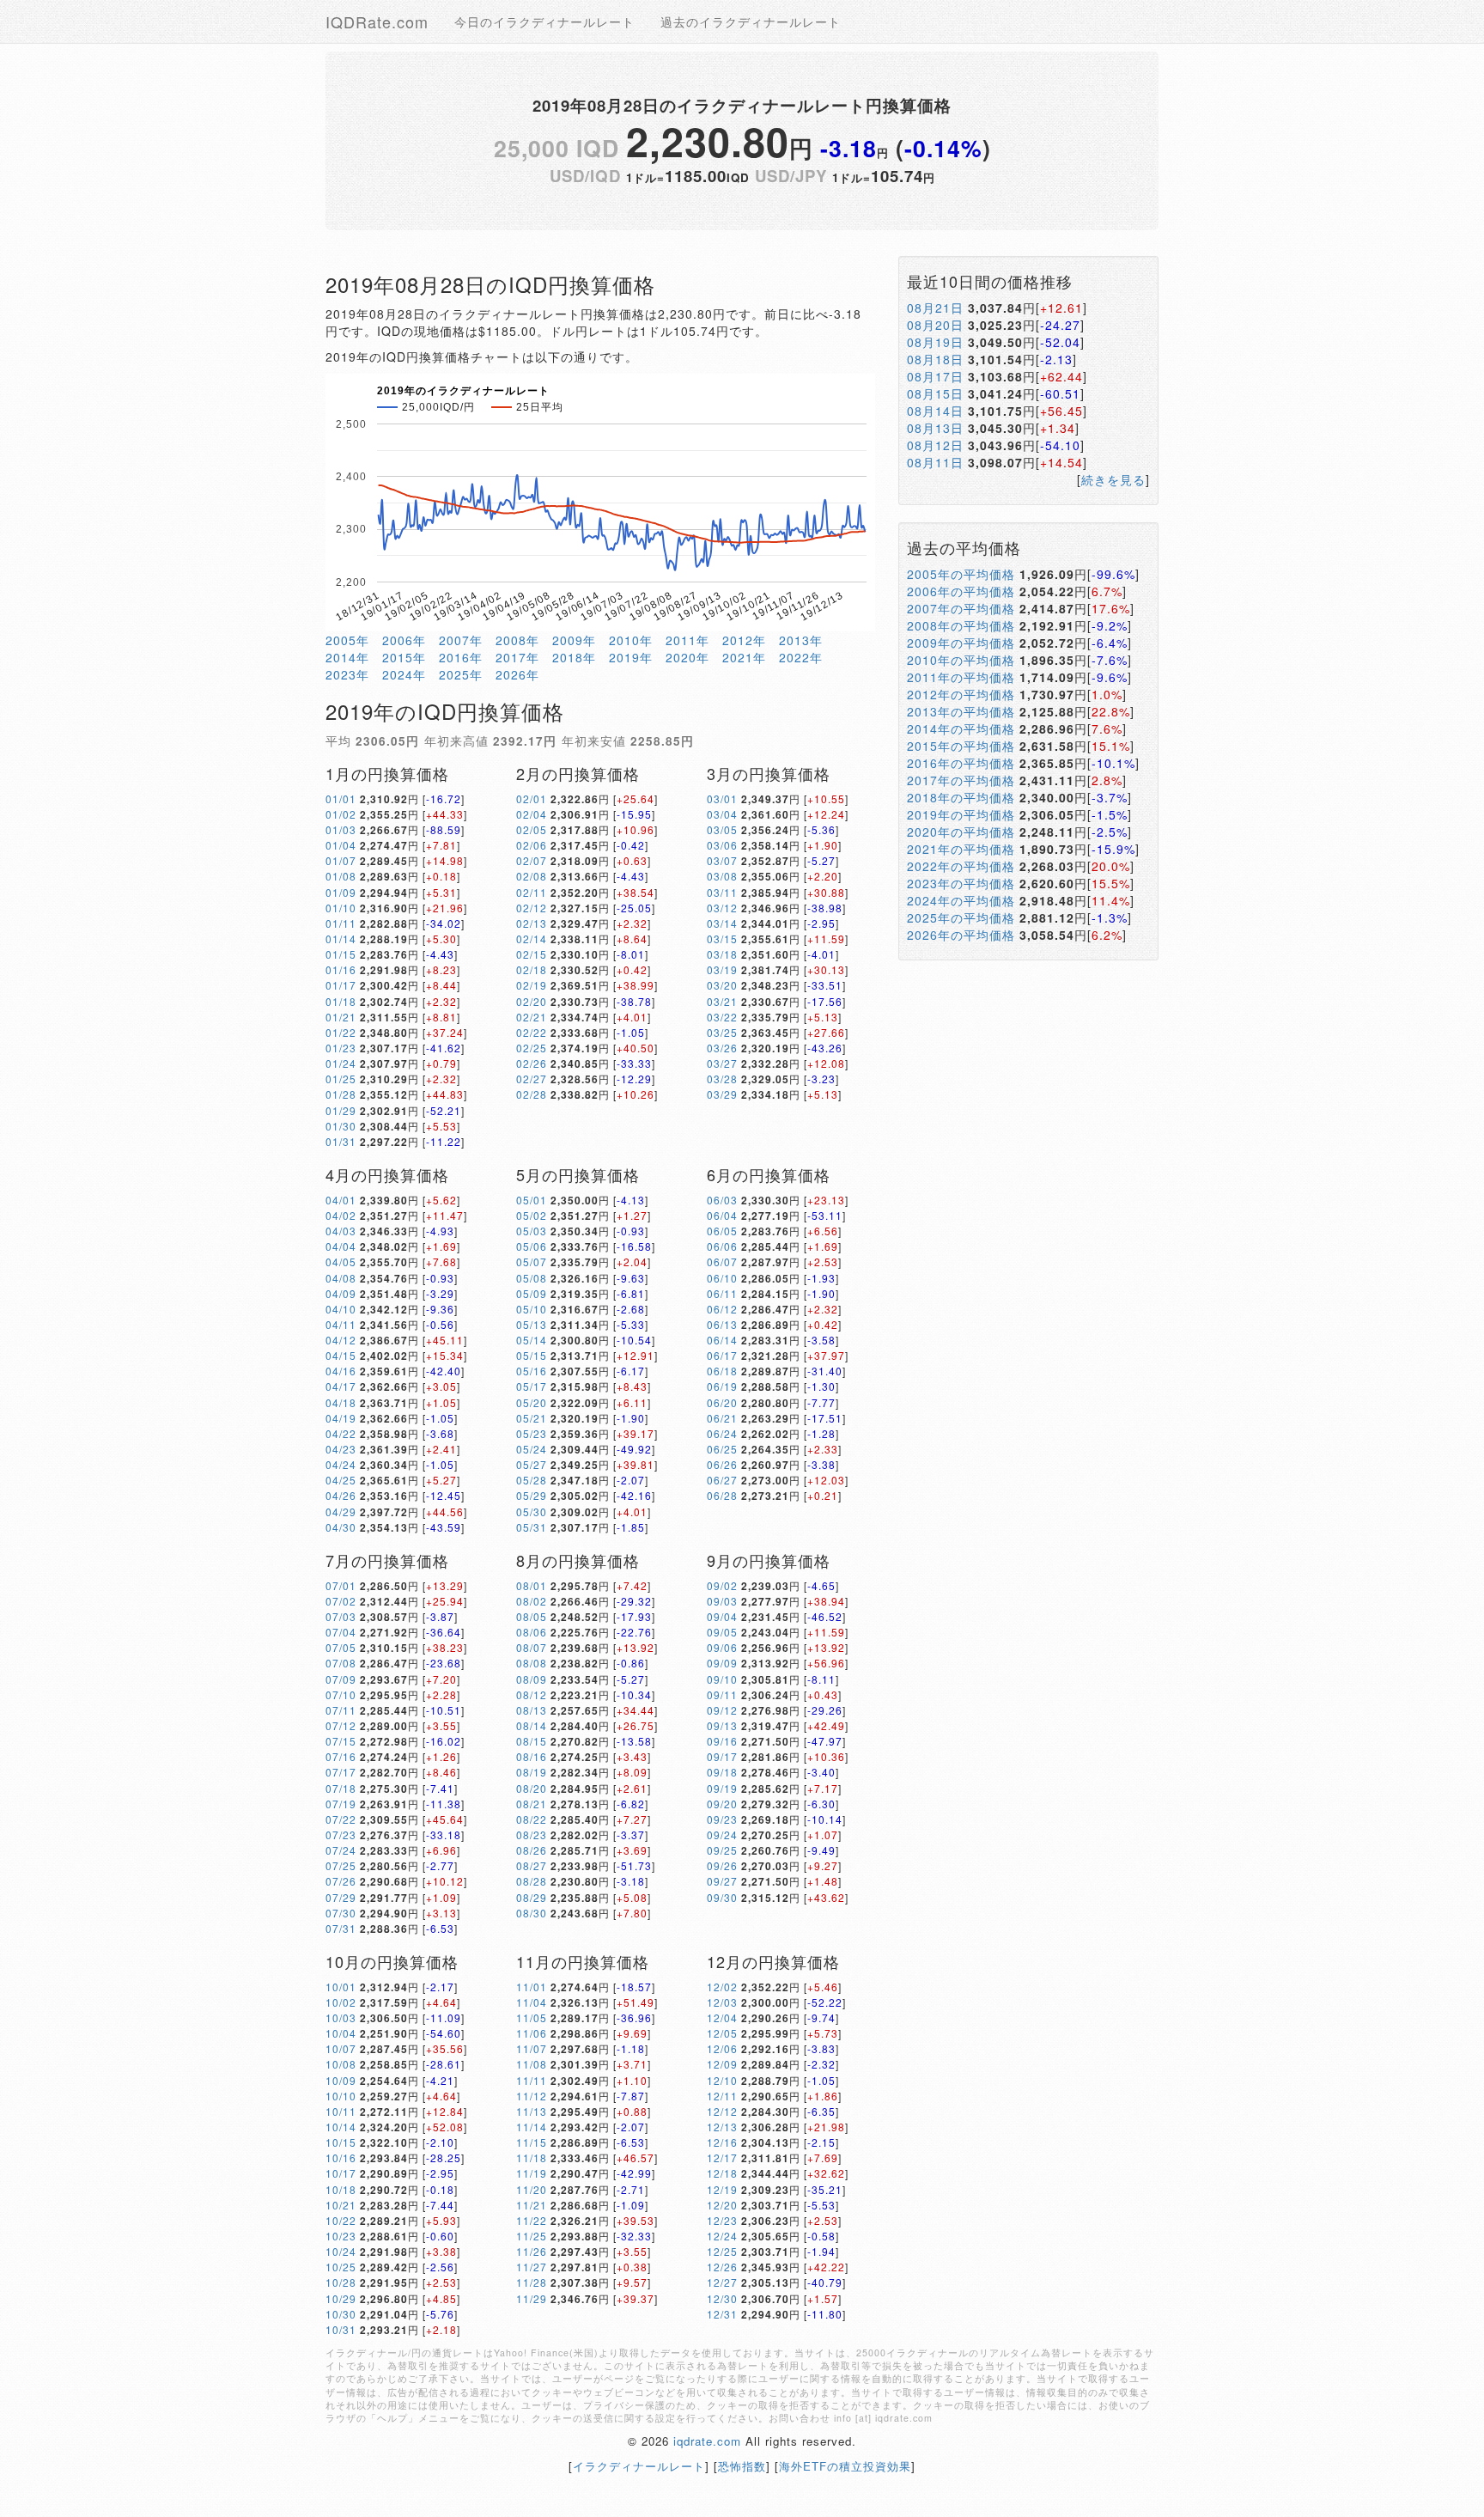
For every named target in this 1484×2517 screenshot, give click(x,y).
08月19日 (935, 342)
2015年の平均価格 (961, 746)
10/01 (341, 1987)
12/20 (722, 2205)
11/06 (532, 2033)
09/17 (722, 1756)
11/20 (532, 2189)
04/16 (341, 1371)
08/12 (532, 1694)
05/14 (532, 1340)
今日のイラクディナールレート (544, 21)
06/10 (722, 1278)
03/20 (722, 985)
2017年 (517, 657)
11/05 (532, 2017)
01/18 (341, 1001)
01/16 (341, 969)
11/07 (532, 2048)
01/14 (341, 939)
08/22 (532, 1819)
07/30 (341, 1913)
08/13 (532, 1710)
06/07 (722, 1262)
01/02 (341, 814)
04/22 (341, 1433)
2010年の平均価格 (961, 660)
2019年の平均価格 (961, 814)
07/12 (341, 1725)
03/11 (722, 892)
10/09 (341, 2080)
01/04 (341, 845)
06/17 (722, 1355)
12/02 (722, 1987)
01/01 (341, 798)
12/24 (722, 2236)
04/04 (341, 1246)
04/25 (341, 1480)
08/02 (532, 1601)
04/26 (341, 1495)
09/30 (722, 1897)
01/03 (341, 829)
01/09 (341, 892)
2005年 (347, 640)
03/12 (722, 908)
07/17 (341, 1772)
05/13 (532, 1324)
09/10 (722, 1679)
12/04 (722, 2017)
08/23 (532, 1834)
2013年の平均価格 (961, 711)
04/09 (341, 1293)
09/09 (722, 1663)
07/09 (341, 1679)
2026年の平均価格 (961, 935)
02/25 (532, 1048)
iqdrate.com (707, 2441)
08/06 (532, 1632)
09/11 (722, 1694)
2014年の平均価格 (961, 728)
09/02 (722, 1585)
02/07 (532, 860)
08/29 (532, 1897)
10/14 (341, 2127)
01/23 (341, 1048)
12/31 (722, 2314)
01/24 (341, 1063)
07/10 (341, 1694)
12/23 (722, 2220)
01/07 (341, 860)
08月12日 (935, 445)
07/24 (341, 1850)
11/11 (532, 2080)
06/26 (722, 1464)
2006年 (404, 640)
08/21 (532, 1804)
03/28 (722, 1079)
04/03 (341, 1231)
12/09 (722, 2064)
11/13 (532, 2111)
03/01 (722, 798)
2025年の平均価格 (961, 917)
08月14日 (935, 411)
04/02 (341, 1215)
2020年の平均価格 (961, 832)
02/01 (532, 798)
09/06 (722, 1647)
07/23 (341, 1834)
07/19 (341, 1804)
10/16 (341, 2157)
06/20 (722, 1402)
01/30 (341, 1126)
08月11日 (935, 462)
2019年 (631, 657)
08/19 (532, 1772)
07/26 (341, 1881)
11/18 (532, 2157)
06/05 (722, 1231)
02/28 (532, 1094)
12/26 (722, 2267)
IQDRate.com (377, 21)
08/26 (532, 1850)
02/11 (532, 892)
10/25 (341, 2267)
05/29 (532, 1495)
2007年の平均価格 (961, 608)
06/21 (722, 1418)
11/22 (532, 2220)
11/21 (532, 2205)
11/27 (532, 2267)
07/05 (341, 1647)
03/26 (722, 1048)
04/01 (341, 1200)
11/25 (532, 2236)
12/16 (722, 2142)
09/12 (722, 1710)
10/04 (341, 2033)
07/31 (341, 1928)
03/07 (722, 860)
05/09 (532, 1293)
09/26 (722, 1865)
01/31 (341, 1141)
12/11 (722, 2096)
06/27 (722, 1480)
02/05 (532, 829)
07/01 (341, 1585)
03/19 (722, 969)
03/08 (722, 876)
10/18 (341, 2189)
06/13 (722, 1324)
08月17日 (935, 376)
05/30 (532, 1511)
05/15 (532, 1355)
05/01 (532, 1200)
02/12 (532, 908)
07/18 (341, 1788)
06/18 (722, 1371)
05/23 (532, 1433)
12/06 (722, 2048)
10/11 (341, 2111)
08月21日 (935, 308)
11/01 (532, 1987)
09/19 (722, 1788)
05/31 (532, 1527)
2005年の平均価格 (961, 574)
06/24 (722, 1433)
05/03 (532, 1231)
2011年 (687, 640)
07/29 (341, 1897)
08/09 (532, 1679)
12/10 (722, 2080)
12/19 (722, 2189)
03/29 (722, 1094)
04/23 (341, 1449)
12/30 (722, 2298)
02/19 (532, 985)
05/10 (532, 1309)
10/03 (341, 2017)
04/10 (341, 1309)
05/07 (532, 1262)
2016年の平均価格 (961, 763)
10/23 (341, 2236)
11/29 (532, 2298)
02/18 (532, 969)
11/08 (532, 2064)
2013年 (801, 640)
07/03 (341, 1616)
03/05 (722, 829)
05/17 (532, 1386)
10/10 (341, 2096)
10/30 (341, 2314)
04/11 (341, 1324)
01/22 (341, 1032)
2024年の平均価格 (961, 900)
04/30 (341, 1527)
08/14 (532, 1725)
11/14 (532, 2127)
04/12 (341, 1340)
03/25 (722, 1032)
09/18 (722, 1772)
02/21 (532, 1017)
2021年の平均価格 (961, 849)
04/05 (341, 1262)
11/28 (532, 2282)
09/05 (722, 1632)
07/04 (341, 1632)
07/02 (341, 1601)
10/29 (341, 2298)
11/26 (532, 2251)
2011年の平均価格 (961, 677)
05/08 (532, 1278)
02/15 (532, 954)
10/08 (341, 2064)
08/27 (532, 1865)
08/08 (532, 1663)
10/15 (341, 2142)
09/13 (722, 1725)
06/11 (722, 1293)
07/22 (341, 1819)
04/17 (341, 1386)
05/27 (532, 1464)
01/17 (341, 985)
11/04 (532, 2002)
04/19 (341, 1418)
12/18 (722, 2173)
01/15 (341, 954)
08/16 (532, 1756)
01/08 (341, 876)
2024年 (404, 674)
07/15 (341, 1741)
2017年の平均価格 (961, 780)
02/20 (532, 1001)
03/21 (722, 1001)
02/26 (532, 1063)
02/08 (532, 876)
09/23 (722, 1819)
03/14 (722, 923)
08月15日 (935, 393)
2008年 (517, 640)
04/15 (341, 1355)
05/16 (532, 1371)
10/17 (341, 2173)
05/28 (532, 1480)
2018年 (574, 657)
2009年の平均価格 (961, 643)
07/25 (341, 1865)
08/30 (532, 1913)
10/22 (341, 2220)
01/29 (341, 1110)
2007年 (461, 640)
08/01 (532, 1585)
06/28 (722, 1495)
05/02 (532, 1215)
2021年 (744, 657)
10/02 (341, 2002)
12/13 (722, 2127)
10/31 (341, 2329)
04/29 (341, 1511)
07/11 (341, 1710)
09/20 (722, 1804)
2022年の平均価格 (961, 866)
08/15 (532, 1741)
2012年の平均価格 (961, 694)
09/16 (722, 1741)
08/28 (532, 1881)
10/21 (341, 2205)
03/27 (722, 1063)
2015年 (404, 657)
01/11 (341, 923)
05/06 (532, 1246)
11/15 (532, 2142)
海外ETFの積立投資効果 (845, 2466)
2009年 (574, 640)
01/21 (341, 1017)
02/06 (532, 845)
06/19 (722, 1386)
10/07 (341, 2048)
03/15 (722, 939)
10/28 (341, 2282)
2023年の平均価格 (961, 883)
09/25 (722, 1850)
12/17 (722, 2157)
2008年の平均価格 (961, 625)
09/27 (722, 1881)
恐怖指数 (742, 2466)
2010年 (631, 640)
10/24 (341, 2251)
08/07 (532, 1647)
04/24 (341, 1464)
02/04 (532, 814)
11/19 (532, 2173)
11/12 (532, 2096)
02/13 (532, 923)
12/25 (722, 2251)
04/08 (341, 1278)
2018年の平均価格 (961, 797)
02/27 (532, 1079)
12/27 (722, 2282)
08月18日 (935, 359)
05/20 (532, 1402)
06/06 (722, 1246)
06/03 (722, 1200)
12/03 (722, 2002)
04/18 (341, 1402)
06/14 (722, 1340)
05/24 (532, 1449)
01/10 (341, 908)
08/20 (532, 1788)
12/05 (722, 2033)
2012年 (744, 640)
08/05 (532, 1616)
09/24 (722, 1834)
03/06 (722, 845)
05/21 (532, 1418)
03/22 (722, 1017)
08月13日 (935, 428)
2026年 (517, 674)
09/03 (722, 1601)
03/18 (722, 954)
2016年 (461, 657)
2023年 (347, 674)
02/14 (532, 939)
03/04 (722, 814)
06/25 (722, 1449)
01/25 (341, 1079)
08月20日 (935, 325)
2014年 (347, 657)
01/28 (341, 1094)
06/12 (722, 1309)
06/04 (722, 1215)
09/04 (722, 1616)
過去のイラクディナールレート (751, 21)
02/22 (532, 1032)
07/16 (341, 1756)
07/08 (341, 1663)
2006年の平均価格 (961, 591)
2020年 (687, 657)
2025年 (461, 674)
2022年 (801, 657)
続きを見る (1113, 479)
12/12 (722, 2111)
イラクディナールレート (639, 2466)
